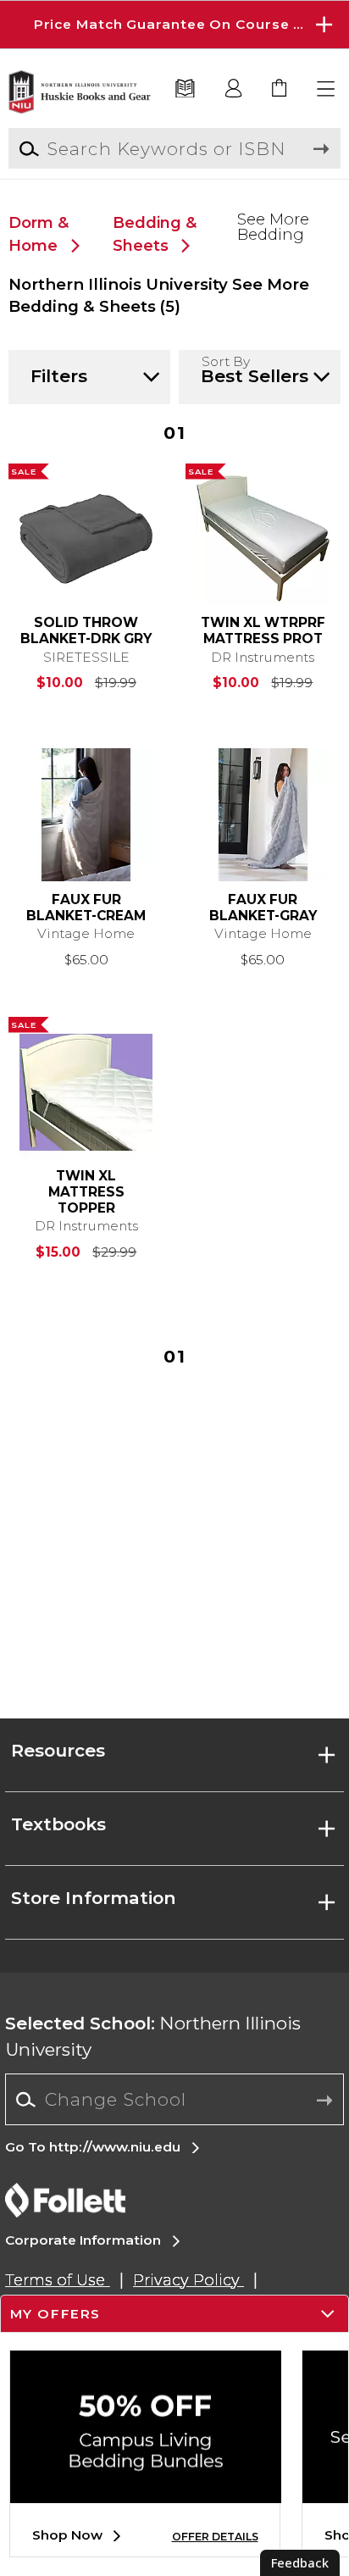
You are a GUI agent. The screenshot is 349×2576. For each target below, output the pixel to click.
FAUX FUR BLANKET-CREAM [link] (86, 908)
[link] (280, 89)
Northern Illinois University (153, 2036)
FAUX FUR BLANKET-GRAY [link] (263, 908)
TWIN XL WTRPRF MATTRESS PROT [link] (263, 631)
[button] (174, 25)
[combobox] (174, 2100)
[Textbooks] (186, 89)
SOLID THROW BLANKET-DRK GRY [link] (86, 631)
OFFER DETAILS (215, 2537)
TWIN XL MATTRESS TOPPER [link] (86, 1192)
